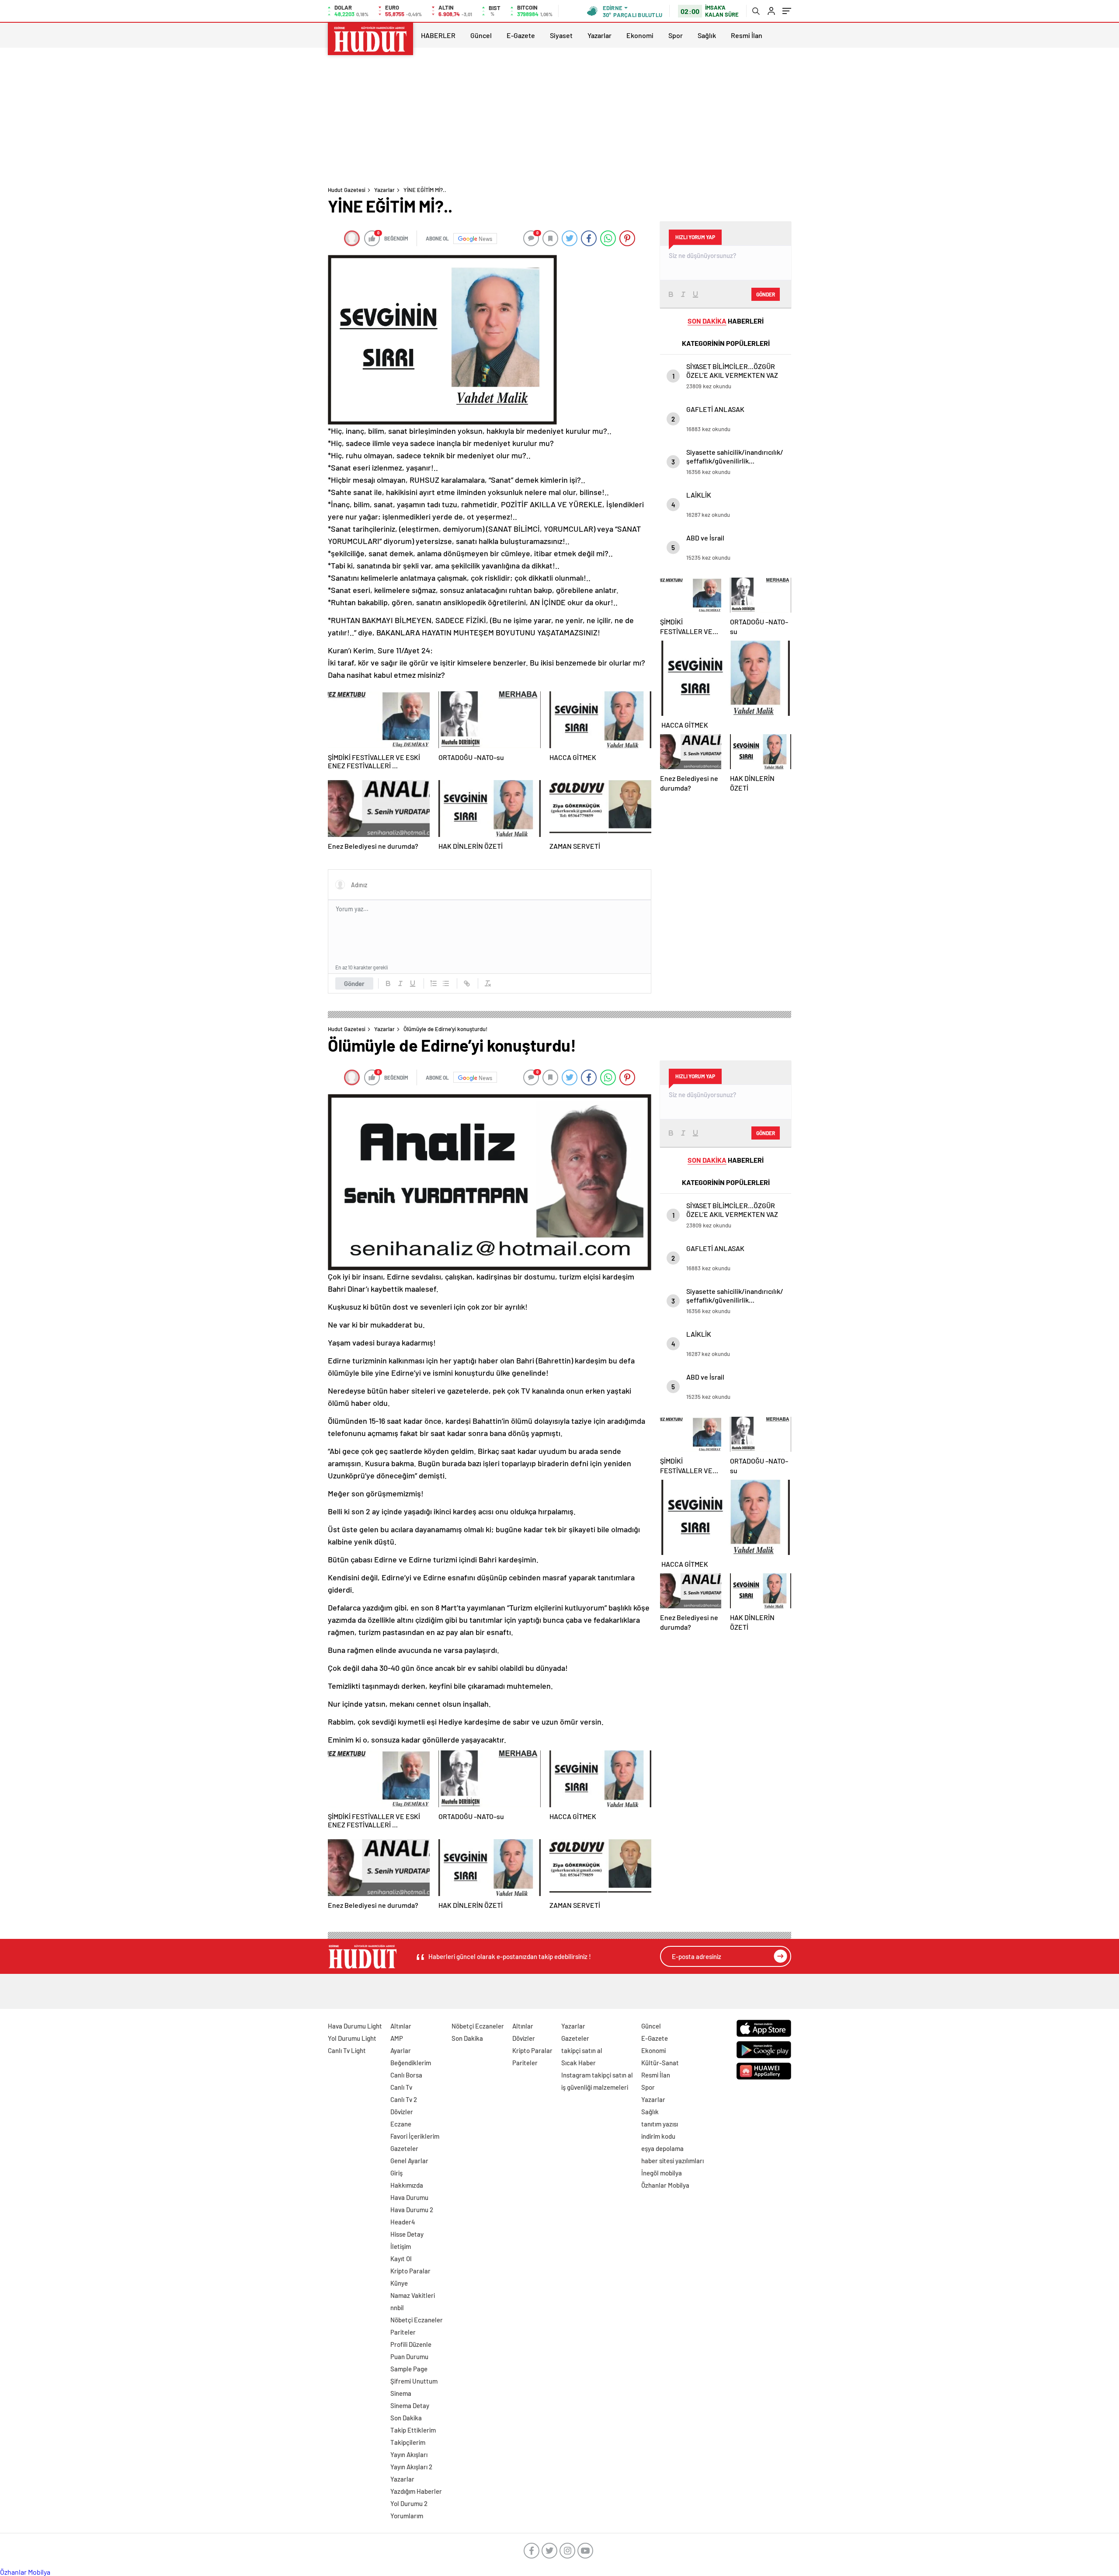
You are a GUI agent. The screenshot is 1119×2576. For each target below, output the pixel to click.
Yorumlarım (407, 2516)
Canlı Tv (401, 2087)
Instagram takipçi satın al (597, 2075)
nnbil (397, 2308)
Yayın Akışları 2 (411, 2467)
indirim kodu (658, 2136)
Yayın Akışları (409, 2454)
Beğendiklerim (411, 2063)
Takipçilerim (408, 2442)
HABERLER (438, 35)
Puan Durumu (409, 2356)
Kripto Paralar (410, 2271)
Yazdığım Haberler (416, 2491)
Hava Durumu (409, 2197)
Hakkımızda (407, 2185)
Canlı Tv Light (347, 2050)
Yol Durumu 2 (409, 2503)
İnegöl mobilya (662, 2173)
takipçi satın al (582, 2050)
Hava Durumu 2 (412, 2210)
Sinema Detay (410, 2405)
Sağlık (707, 35)
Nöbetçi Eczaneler (417, 2320)
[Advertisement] (559, 118)
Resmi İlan (747, 35)
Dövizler (402, 2112)
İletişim (401, 2246)
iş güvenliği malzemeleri (595, 2087)
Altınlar (401, 2026)
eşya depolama (662, 2148)
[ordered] (434, 983)
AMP (397, 2038)
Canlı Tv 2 (404, 2099)
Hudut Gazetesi (347, 190)
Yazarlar (599, 35)
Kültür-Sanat (660, 2063)
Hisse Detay (407, 2234)
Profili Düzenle (411, 2344)
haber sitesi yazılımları (672, 2161)
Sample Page (409, 2369)
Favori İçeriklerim (415, 2136)
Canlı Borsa (406, 2075)
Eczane (401, 2124)
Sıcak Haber (579, 2063)
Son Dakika (406, 2418)
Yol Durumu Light (352, 2038)
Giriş (396, 2173)
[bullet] (446, 983)
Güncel (481, 35)
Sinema (401, 2393)
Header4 (403, 2222)
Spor (676, 35)
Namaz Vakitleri (413, 2295)
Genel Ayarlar (409, 2161)
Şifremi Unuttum (414, 2381)
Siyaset (561, 35)
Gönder (354, 983)
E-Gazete (521, 35)
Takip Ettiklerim (413, 2430)
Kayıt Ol (401, 2259)
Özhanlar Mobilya (665, 2185)
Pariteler (403, 2332)
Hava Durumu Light (355, 2026)
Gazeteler (404, 2148)
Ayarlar (401, 2050)
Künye (399, 2283)
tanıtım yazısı (660, 2124)
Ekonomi (640, 35)
